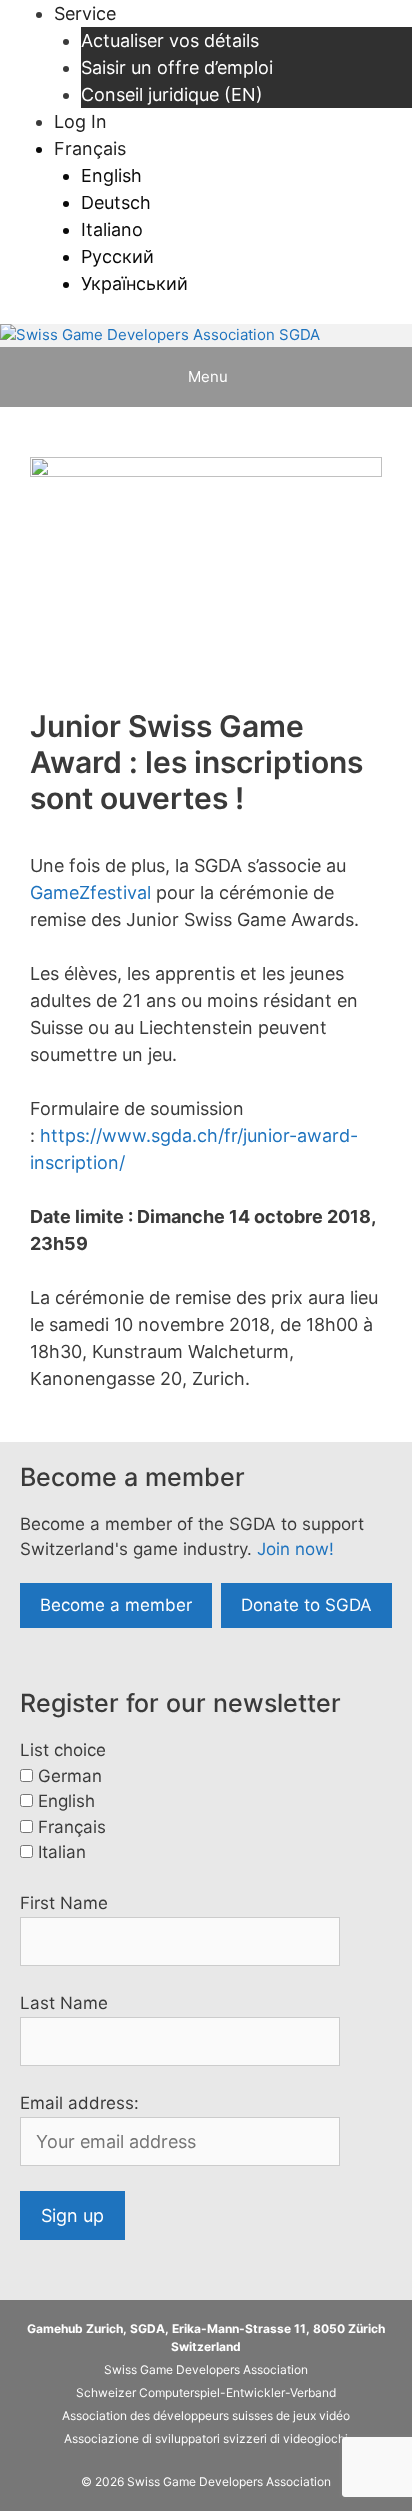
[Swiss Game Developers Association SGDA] (160, 335)
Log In (80, 121)
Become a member (116, 1605)
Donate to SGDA (306, 1605)
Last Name (64, 2003)
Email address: (79, 2103)
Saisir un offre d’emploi (177, 67)
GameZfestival (90, 892)
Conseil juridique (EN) (172, 94)
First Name (64, 1903)
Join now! (295, 1549)
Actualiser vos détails (170, 40)
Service (85, 13)
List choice (63, 1750)
